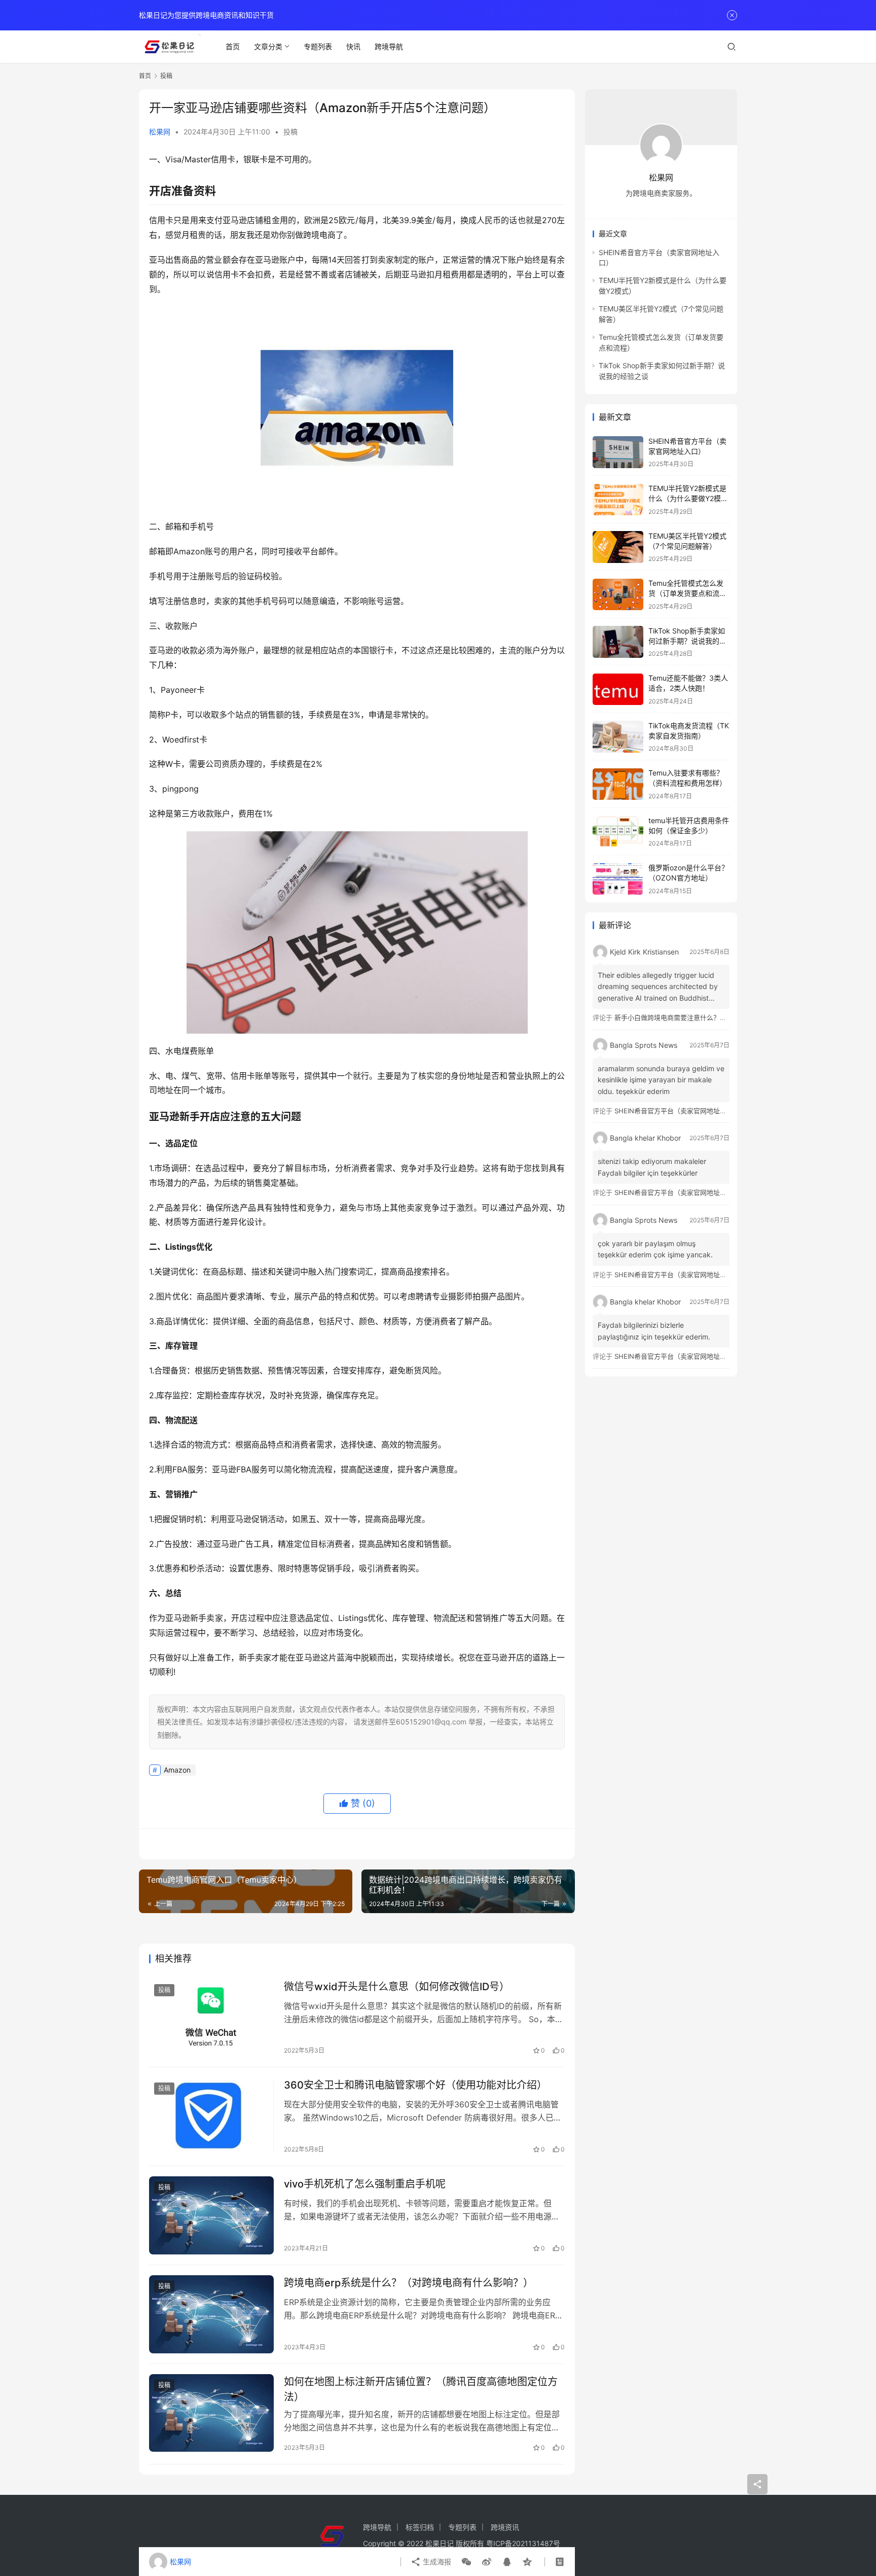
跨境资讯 (505, 2527)
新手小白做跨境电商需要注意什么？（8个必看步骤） (692, 1017)
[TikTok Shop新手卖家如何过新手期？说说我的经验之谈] (618, 642)
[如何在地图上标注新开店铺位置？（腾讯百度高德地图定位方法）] (211, 2413)
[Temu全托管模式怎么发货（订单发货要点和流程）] (618, 595)
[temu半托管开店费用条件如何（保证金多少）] (618, 832)
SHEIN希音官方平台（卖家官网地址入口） (677, 1111)
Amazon (177, 1770)
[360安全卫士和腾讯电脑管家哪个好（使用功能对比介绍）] (211, 2116)
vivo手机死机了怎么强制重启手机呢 (365, 2184)
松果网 (160, 132)
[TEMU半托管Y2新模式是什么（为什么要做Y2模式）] (618, 500)
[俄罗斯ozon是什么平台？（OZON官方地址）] (618, 879)
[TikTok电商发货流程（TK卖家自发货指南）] (618, 737)
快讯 (353, 46)
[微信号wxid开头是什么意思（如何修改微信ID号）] (211, 2018)
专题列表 (318, 46)
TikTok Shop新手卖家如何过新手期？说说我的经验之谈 (687, 641)
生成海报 (436, 2562)
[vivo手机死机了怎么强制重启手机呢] (211, 2215)
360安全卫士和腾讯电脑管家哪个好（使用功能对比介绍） (415, 2085)
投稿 (290, 132)
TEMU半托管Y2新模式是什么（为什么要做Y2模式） (687, 499)
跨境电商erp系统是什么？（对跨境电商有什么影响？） (409, 2283)
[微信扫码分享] (466, 2562)
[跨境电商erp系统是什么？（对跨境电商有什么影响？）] (211, 2314)
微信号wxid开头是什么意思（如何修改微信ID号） (397, 1987)
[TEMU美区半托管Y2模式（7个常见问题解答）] (618, 547)
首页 (233, 46)
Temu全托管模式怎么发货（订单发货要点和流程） (686, 593)
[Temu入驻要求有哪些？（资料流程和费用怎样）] (618, 784)
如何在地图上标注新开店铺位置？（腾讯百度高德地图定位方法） (421, 2389)
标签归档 (420, 2527)
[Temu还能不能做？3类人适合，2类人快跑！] (618, 690)
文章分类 (268, 46)
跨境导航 (389, 46)
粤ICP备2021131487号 (523, 2543)
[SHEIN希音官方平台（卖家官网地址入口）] (618, 452)
